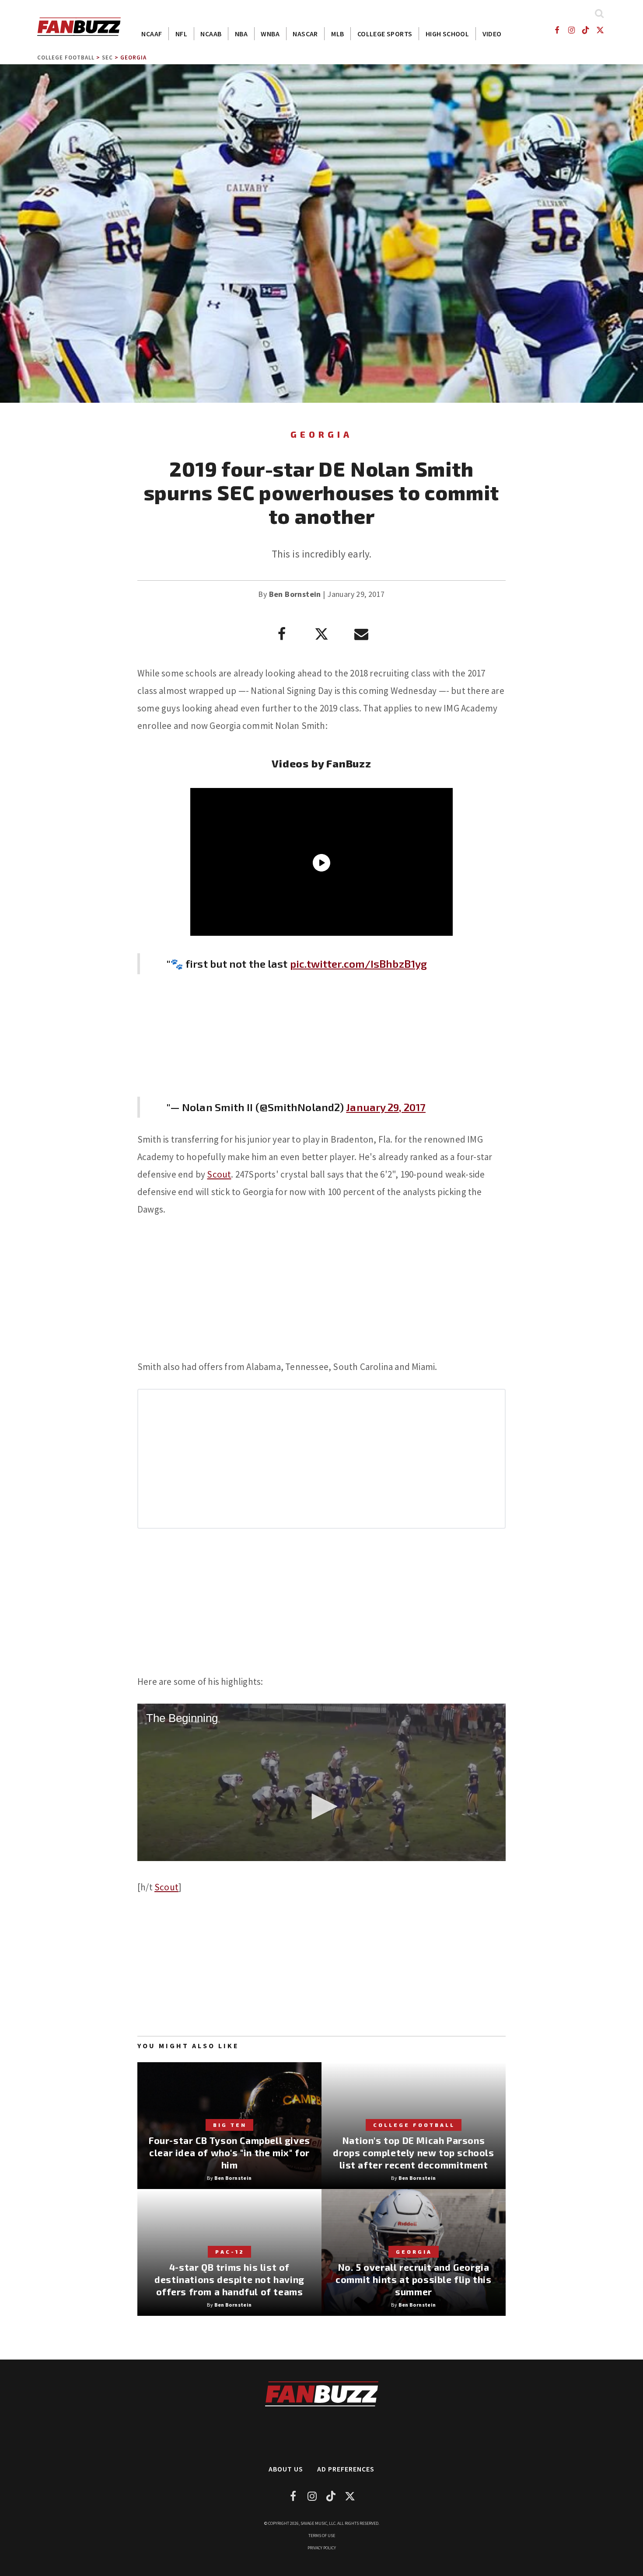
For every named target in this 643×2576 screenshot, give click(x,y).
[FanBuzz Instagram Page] (571, 30)
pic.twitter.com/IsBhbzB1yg (359, 964)
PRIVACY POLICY (322, 2548)
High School (447, 34)
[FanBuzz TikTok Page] (586, 30)
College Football (66, 58)
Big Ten (230, 2125)
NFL (181, 34)
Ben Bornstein (295, 594)
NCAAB (211, 34)
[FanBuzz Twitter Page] (600, 30)
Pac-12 (230, 2252)
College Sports (385, 34)
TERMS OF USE (322, 2536)
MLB (337, 34)
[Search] (599, 13)
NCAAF (152, 34)
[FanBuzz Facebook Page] (557, 30)
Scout (219, 1174)
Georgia (133, 58)
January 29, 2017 (386, 1107)
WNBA (270, 34)
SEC (107, 58)
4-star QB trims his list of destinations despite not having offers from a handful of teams (229, 2279)
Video (492, 34)
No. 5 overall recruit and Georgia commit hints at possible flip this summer (413, 2279)
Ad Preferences (346, 2469)
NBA (241, 34)
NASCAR (305, 34)
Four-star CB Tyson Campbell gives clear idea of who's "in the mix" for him (229, 2152)
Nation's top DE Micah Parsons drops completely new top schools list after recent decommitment (413, 2152)
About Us (286, 2469)
